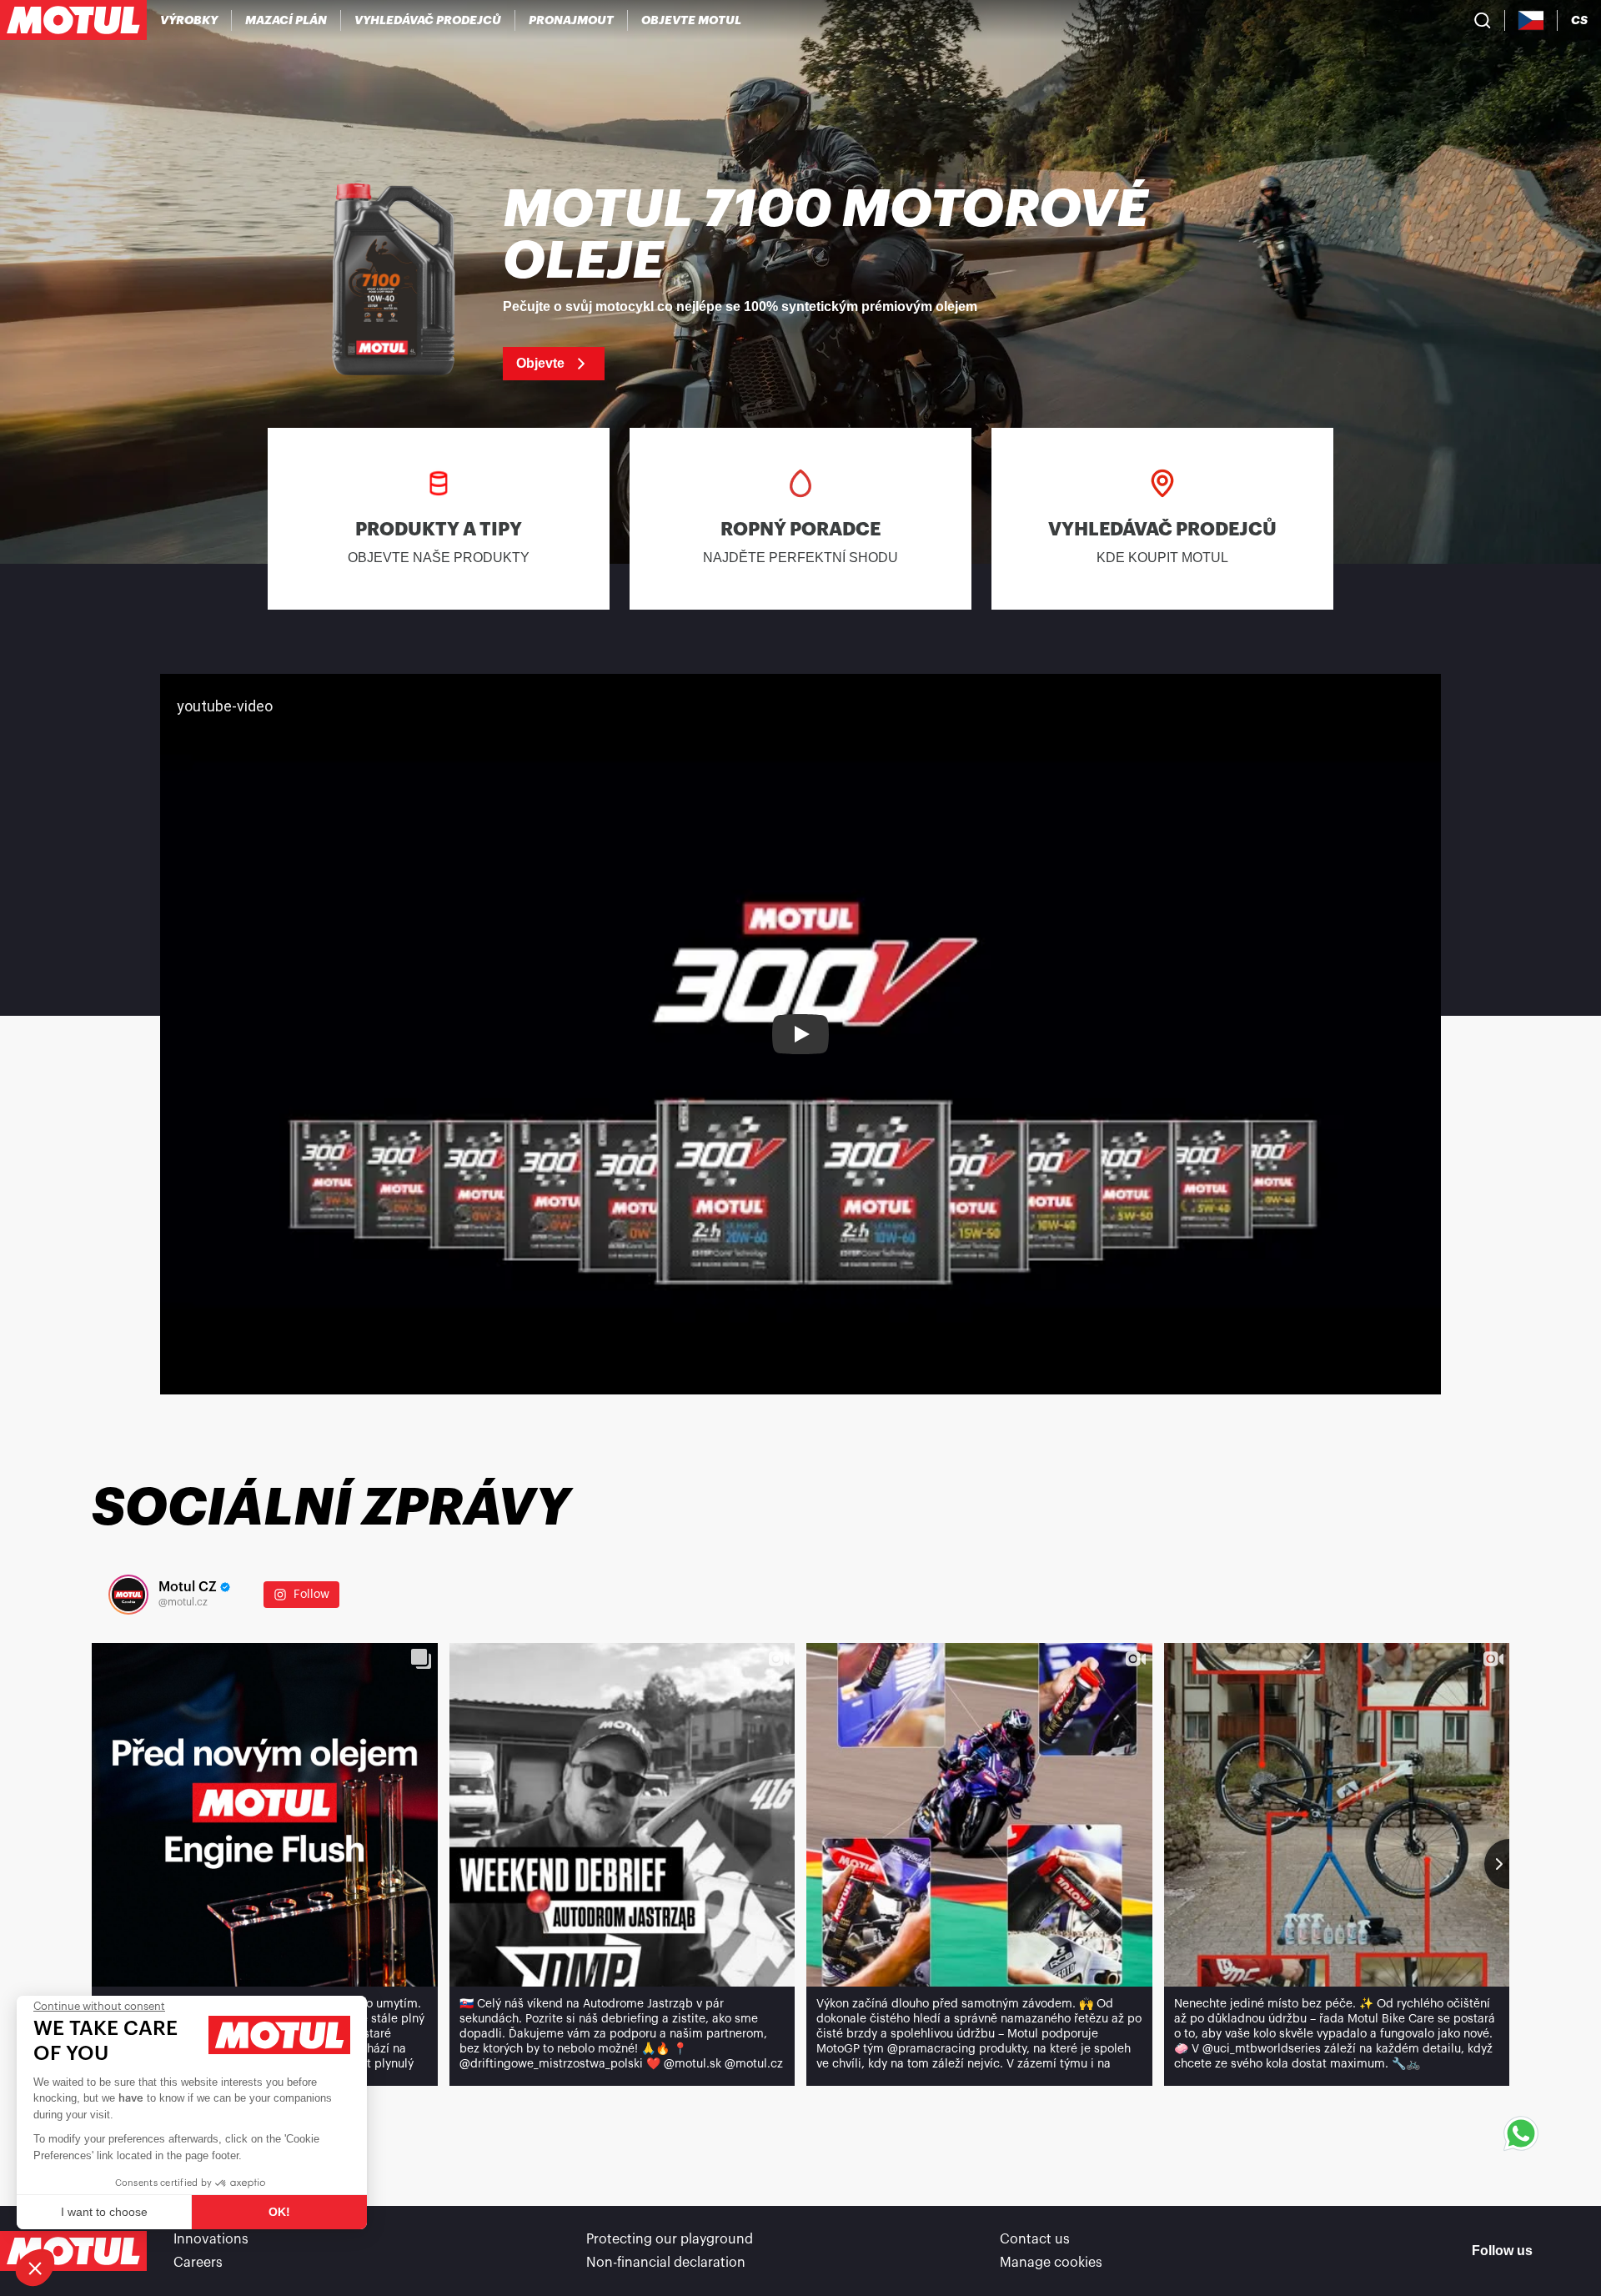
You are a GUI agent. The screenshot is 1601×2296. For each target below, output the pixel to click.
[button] (35, 2268)
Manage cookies (1051, 2263)
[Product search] (1483, 20)
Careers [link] (198, 2263)
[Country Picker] (1531, 20)
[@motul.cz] (128, 1595)
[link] (572, 20)
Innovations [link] (211, 2239)
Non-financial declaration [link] (666, 2263)
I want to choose (104, 2212)
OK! (279, 2212)
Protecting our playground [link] (670, 2239)
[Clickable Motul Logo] (73, 20)
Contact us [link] (1035, 2239)
